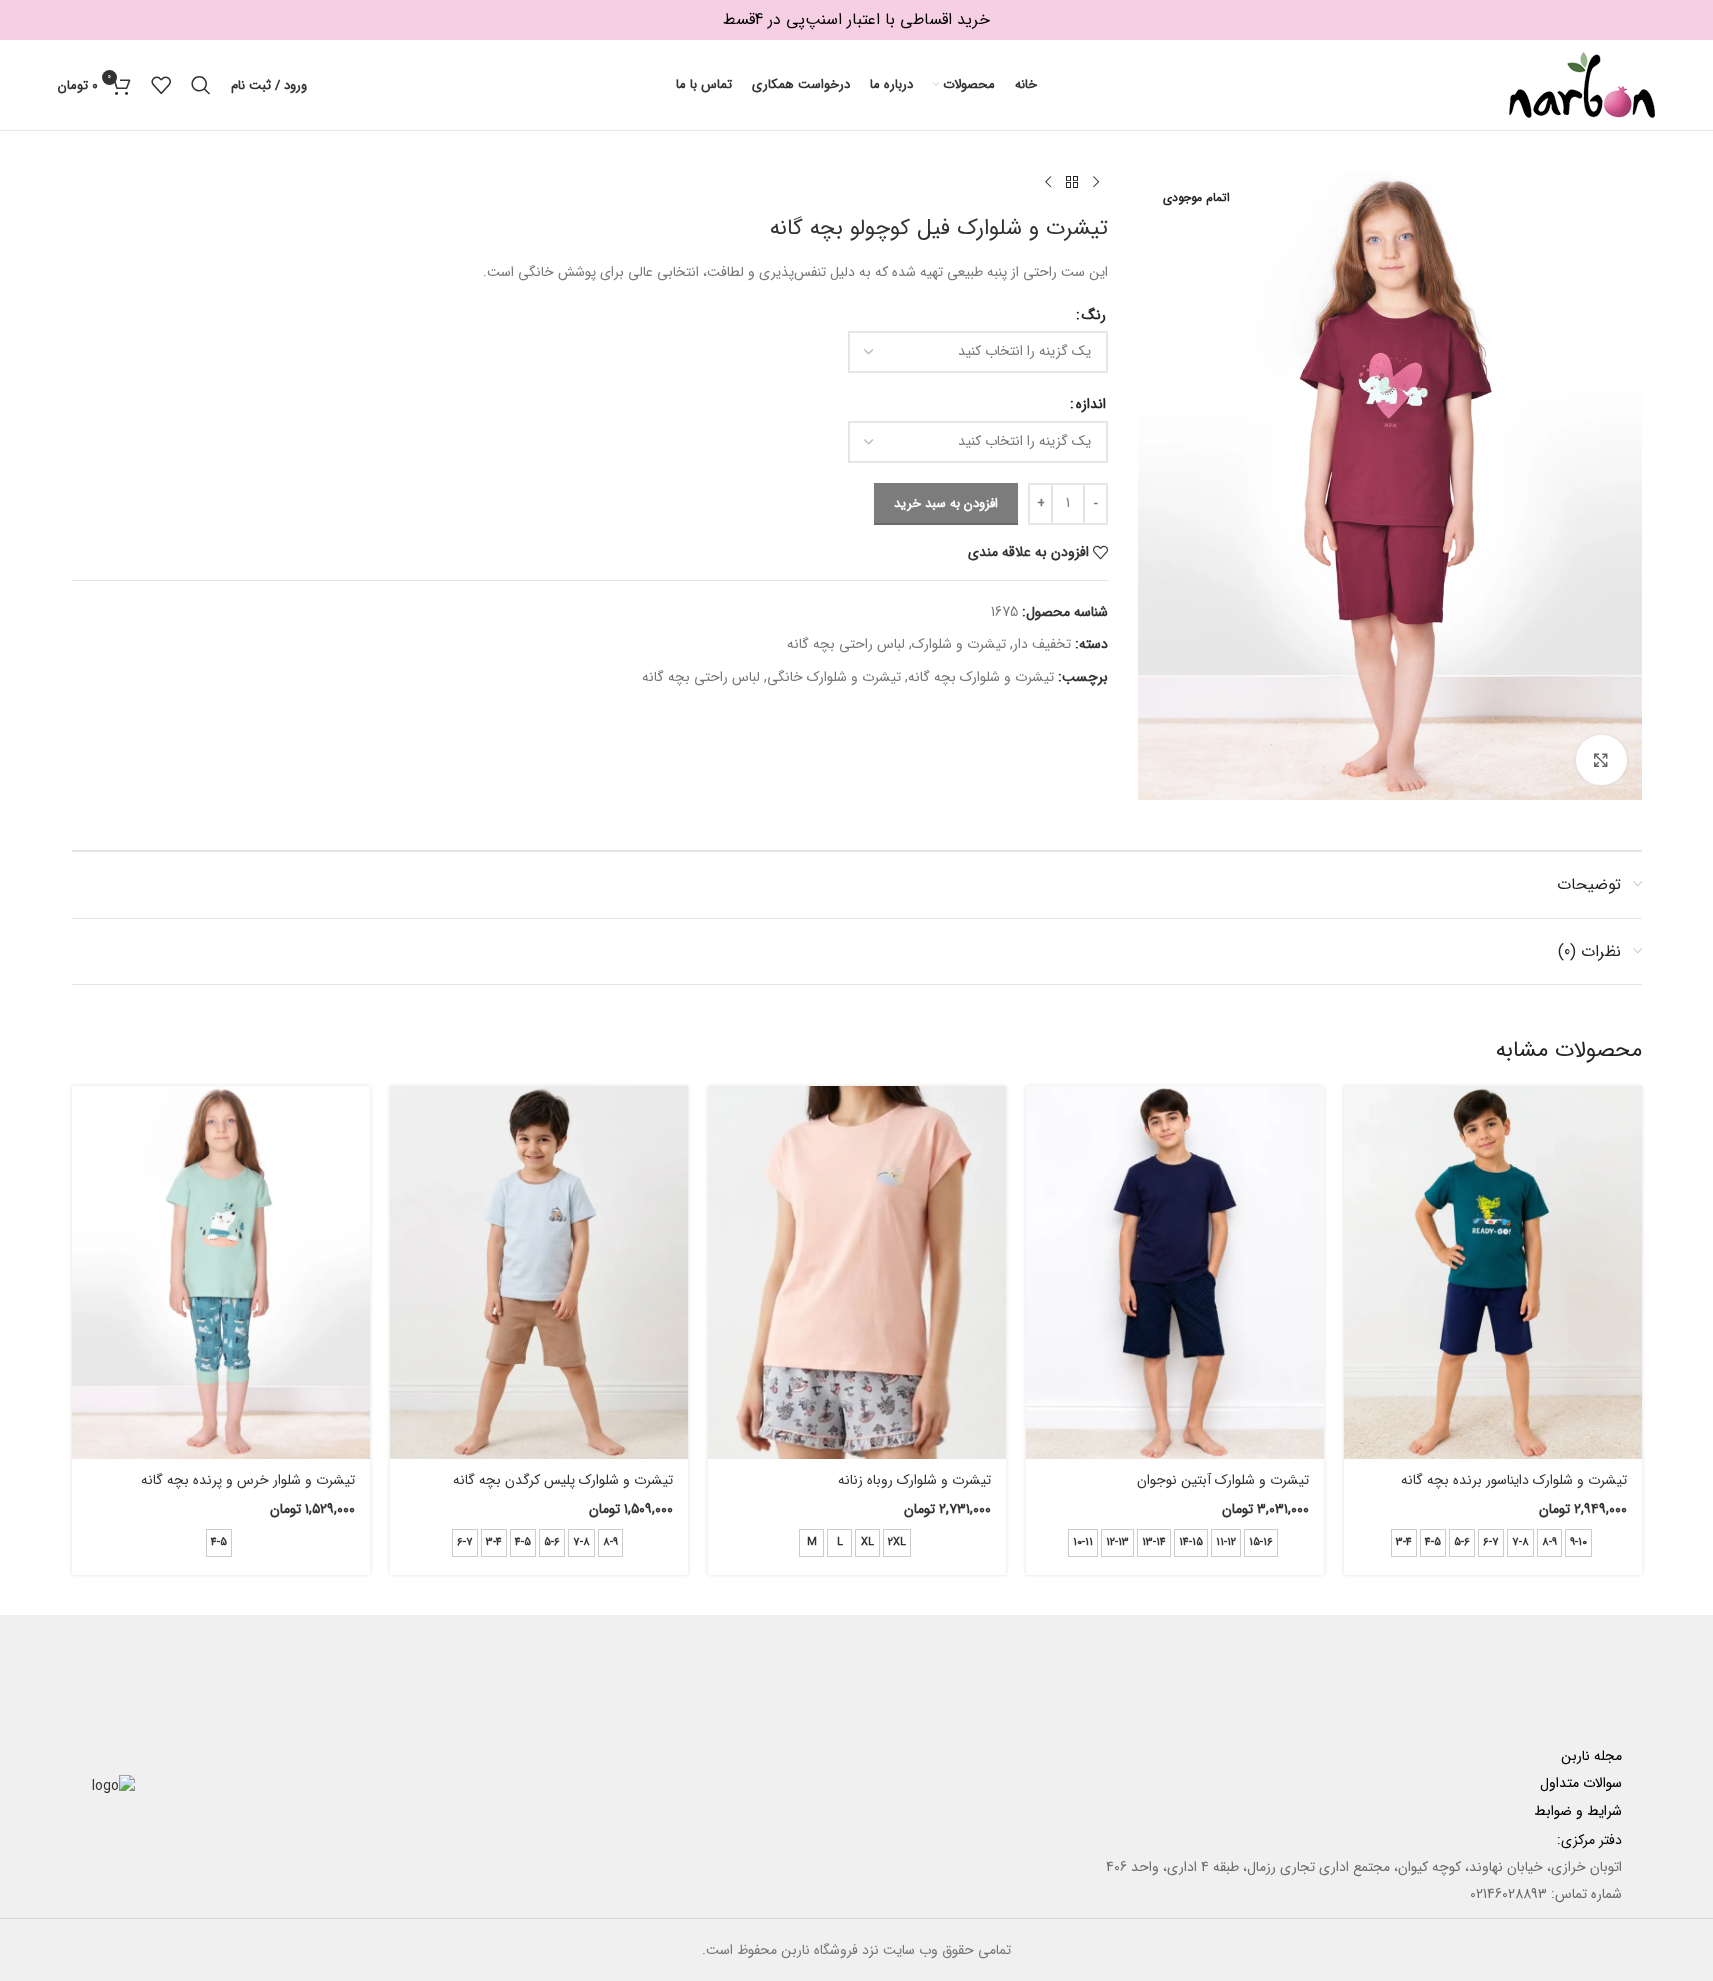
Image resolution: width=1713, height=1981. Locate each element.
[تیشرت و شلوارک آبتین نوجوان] (1175, 1272)
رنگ (1094, 315)
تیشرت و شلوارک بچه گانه (981, 677)
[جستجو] (201, 85)
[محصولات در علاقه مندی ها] (161, 85)
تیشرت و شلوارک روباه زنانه (914, 1480)
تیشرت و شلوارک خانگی (834, 677)
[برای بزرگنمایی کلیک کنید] (1601, 760)
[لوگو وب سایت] (1582, 84)
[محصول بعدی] (1048, 183)
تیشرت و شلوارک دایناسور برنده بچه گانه (1514, 1480)
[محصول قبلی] (1096, 183)
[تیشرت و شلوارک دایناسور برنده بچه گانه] (1493, 1272)
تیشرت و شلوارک (959, 644)
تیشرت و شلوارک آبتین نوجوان (1223, 1480)
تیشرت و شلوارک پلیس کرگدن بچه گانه (563, 1480)
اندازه (1091, 404)
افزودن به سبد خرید (946, 503)
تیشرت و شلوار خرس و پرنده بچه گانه (248, 1480)
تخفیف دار (1042, 644)
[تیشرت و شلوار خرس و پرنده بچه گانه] (221, 1272)
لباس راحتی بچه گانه (846, 644)
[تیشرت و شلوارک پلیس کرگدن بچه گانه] (539, 1272)
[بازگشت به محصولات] (1072, 183)
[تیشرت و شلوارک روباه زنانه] (857, 1272)
